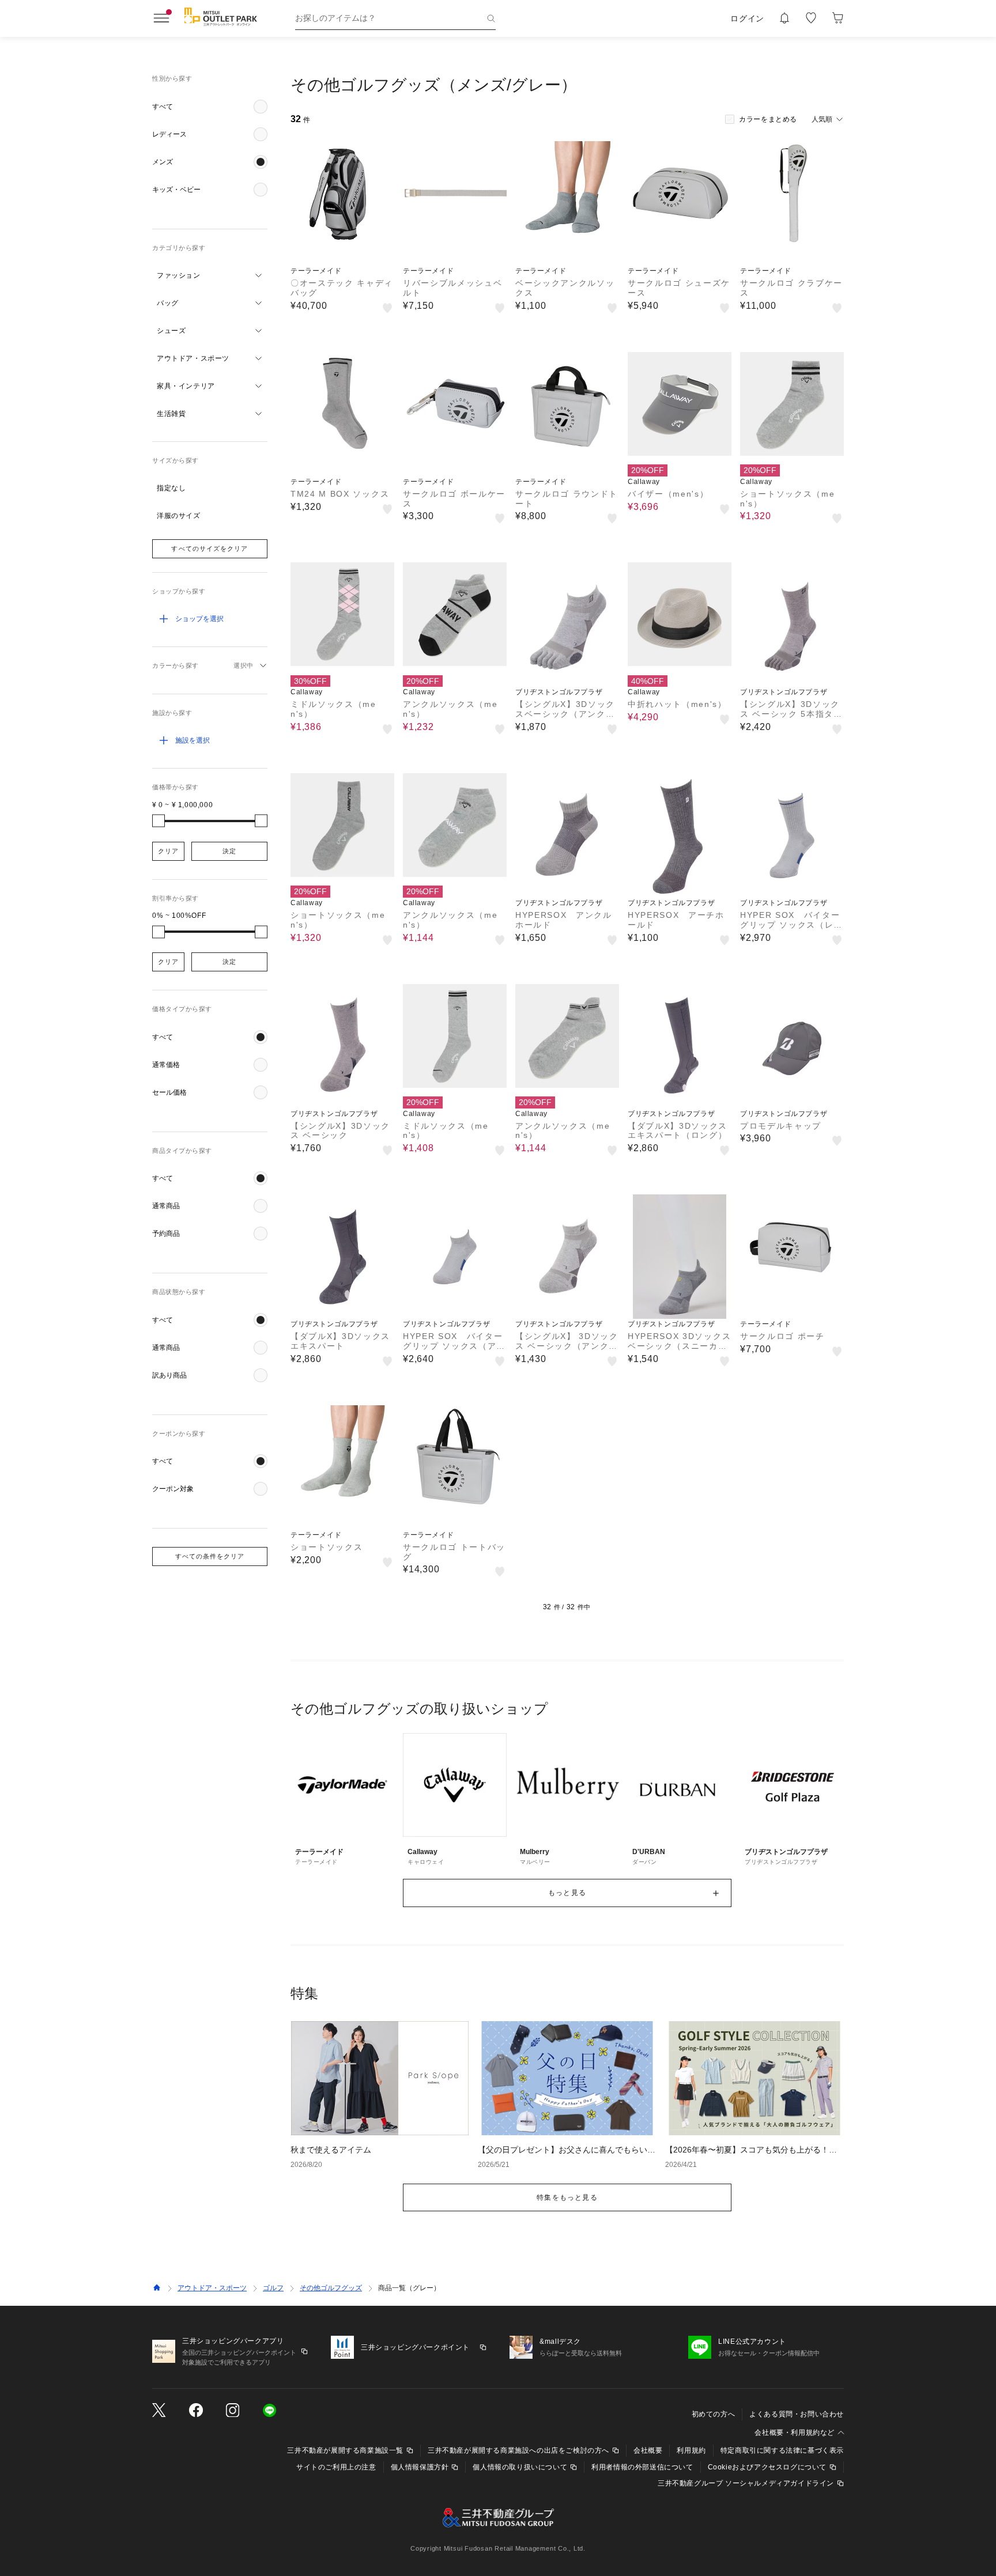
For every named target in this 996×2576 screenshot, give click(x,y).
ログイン (747, 18)
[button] (210, 107)
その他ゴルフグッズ (331, 2288)
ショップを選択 (199, 619)
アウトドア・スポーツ (212, 2288)
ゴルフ (273, 2288)
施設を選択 (193, 740)
